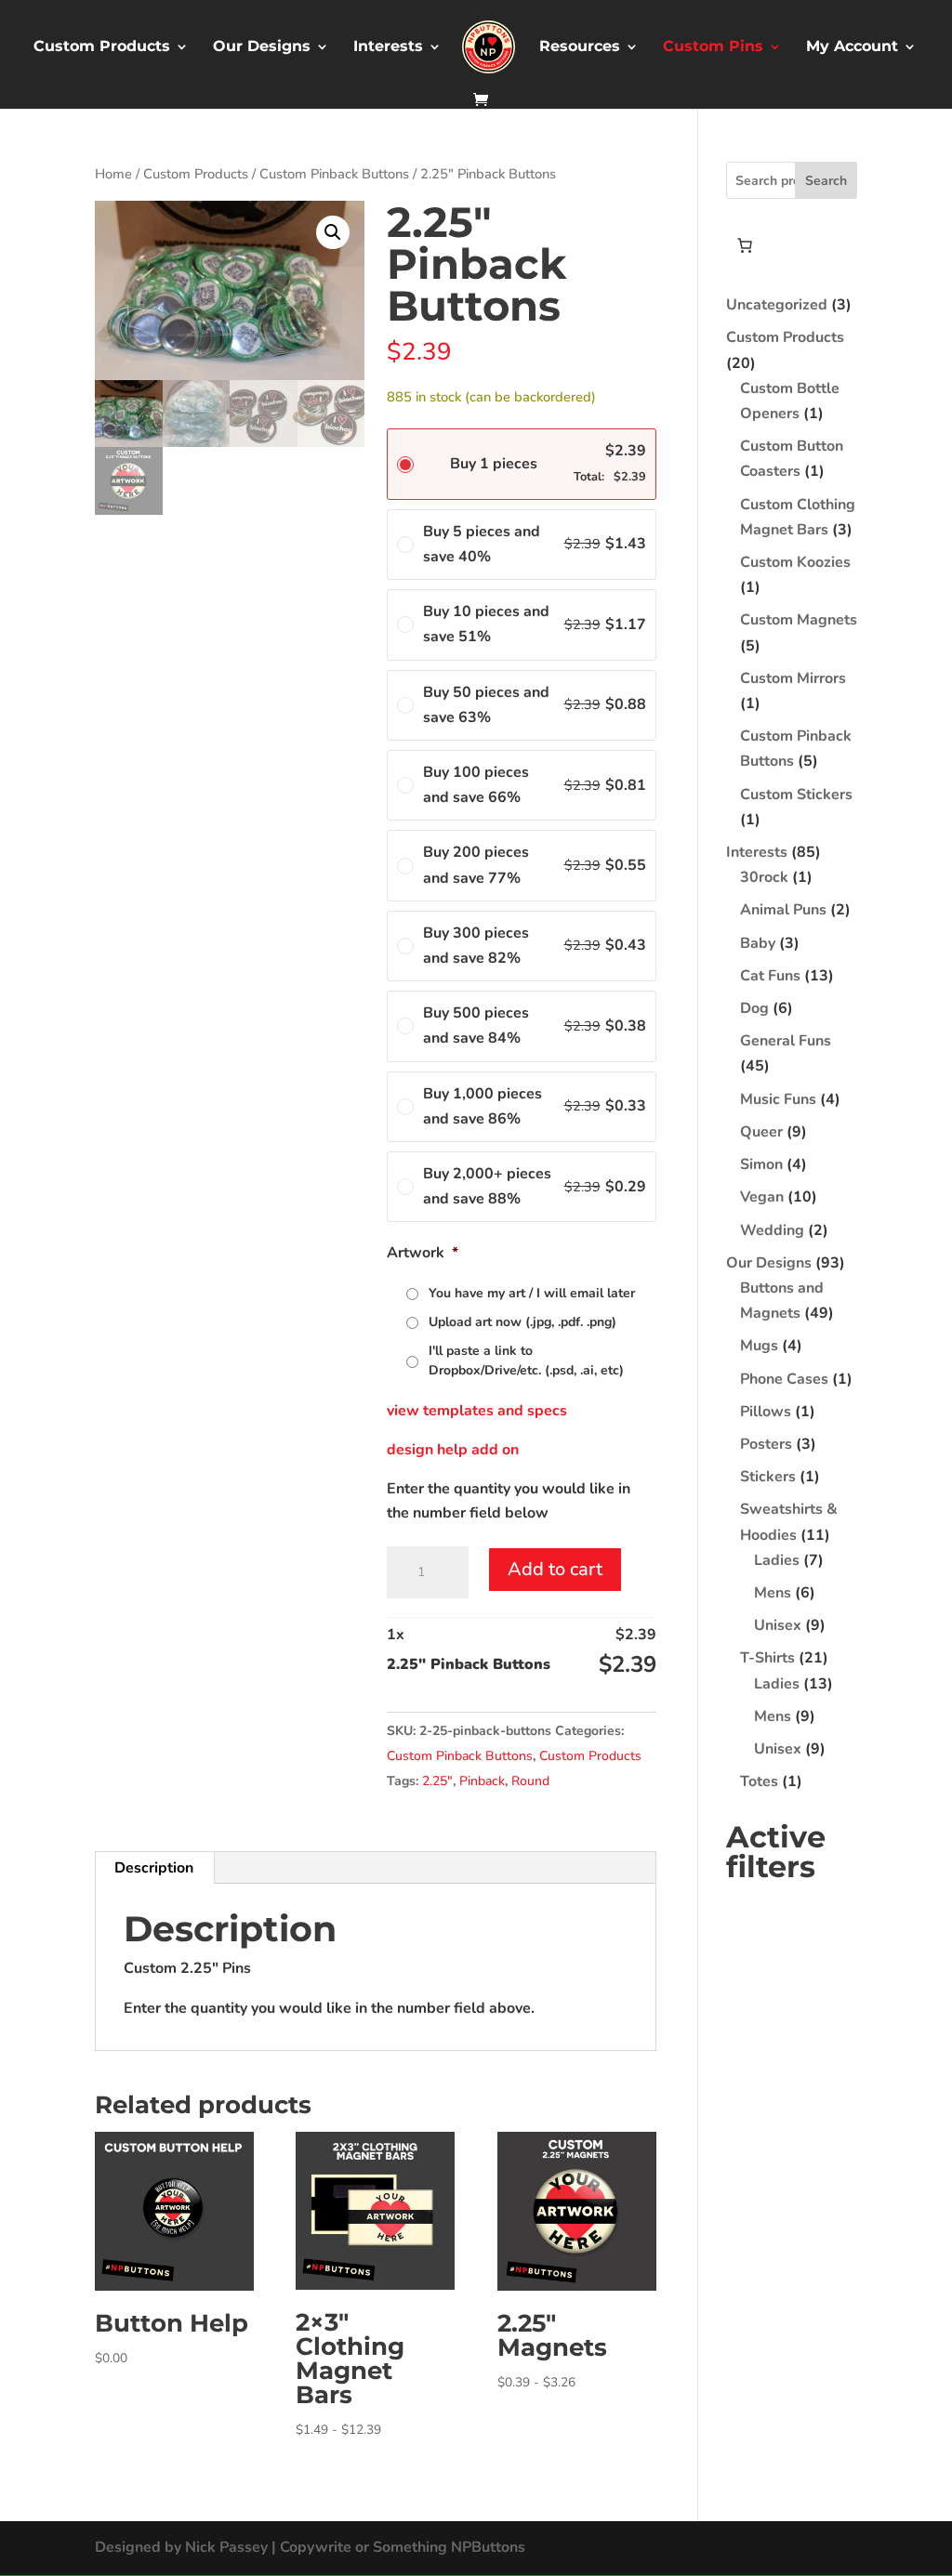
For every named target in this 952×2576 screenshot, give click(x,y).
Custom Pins (713, 47)
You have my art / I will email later (532, 1293)
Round (530, 1781)
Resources (580, 47)
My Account (852, 47)
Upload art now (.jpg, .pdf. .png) (522, 1322)
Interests (388, 47)
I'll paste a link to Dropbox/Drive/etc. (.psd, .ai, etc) (526, 1360)
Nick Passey (226, 2547)
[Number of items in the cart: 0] (745, 245)
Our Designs (262, 47)
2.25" (437, 1781)
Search (826, 181)
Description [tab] (154, 1868)
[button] (333, 232)
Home (113, 174)
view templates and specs (477, 1411)
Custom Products (102, 47)
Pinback (482, 1781)
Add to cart (555, 1569)
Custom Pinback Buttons (334, 174)
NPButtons (488, 2547)
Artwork (423, 1253)
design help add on (453, 1450)
